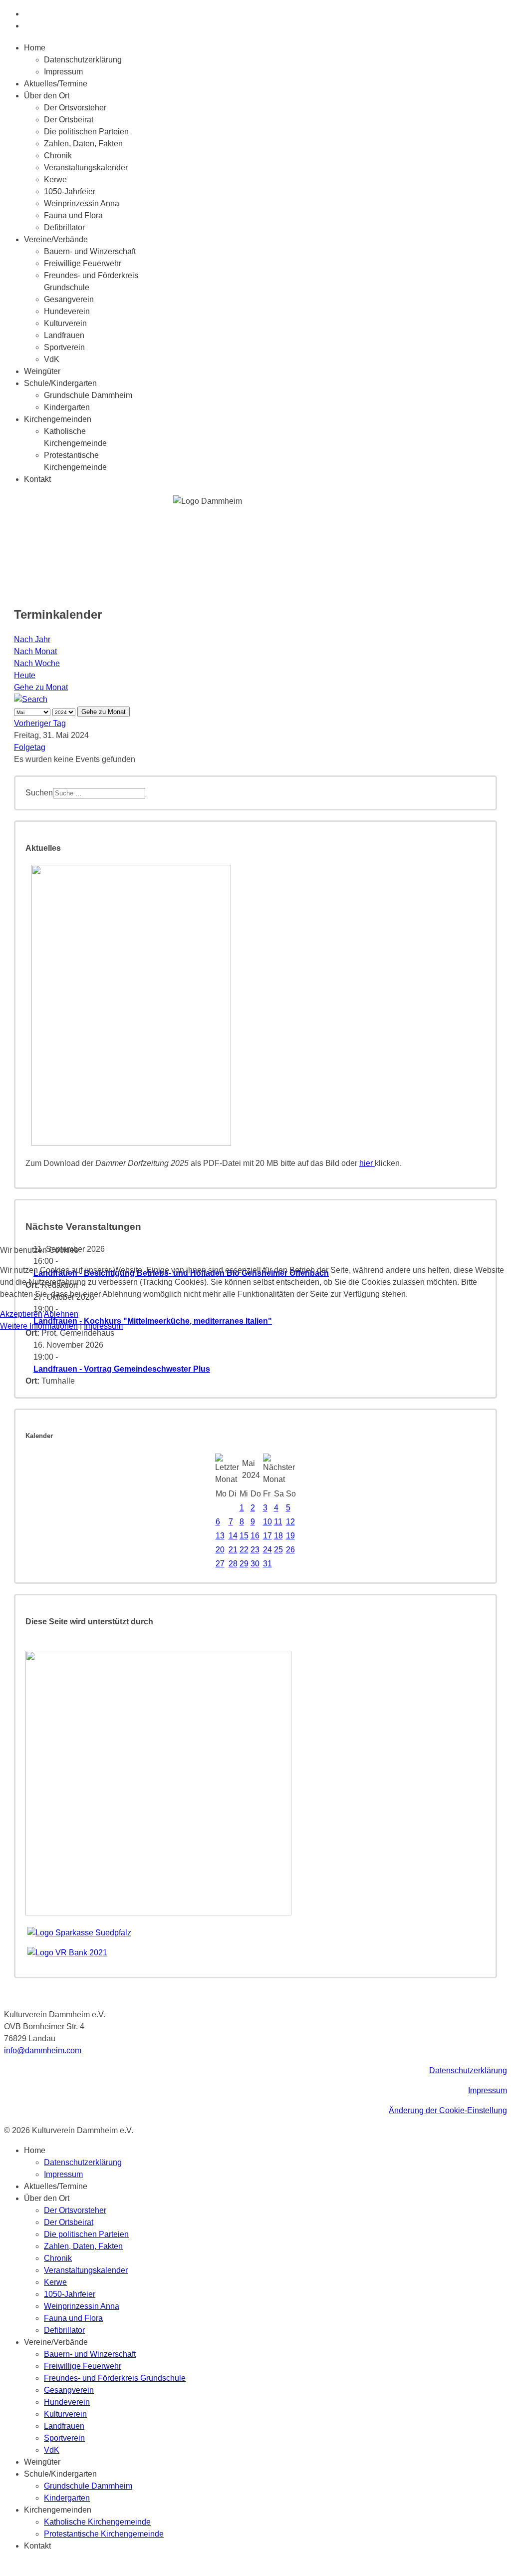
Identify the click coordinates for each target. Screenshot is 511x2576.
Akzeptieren (21, 1314)
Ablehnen (61, 1314)
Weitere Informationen (39, 1326)
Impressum (103, 1326)
